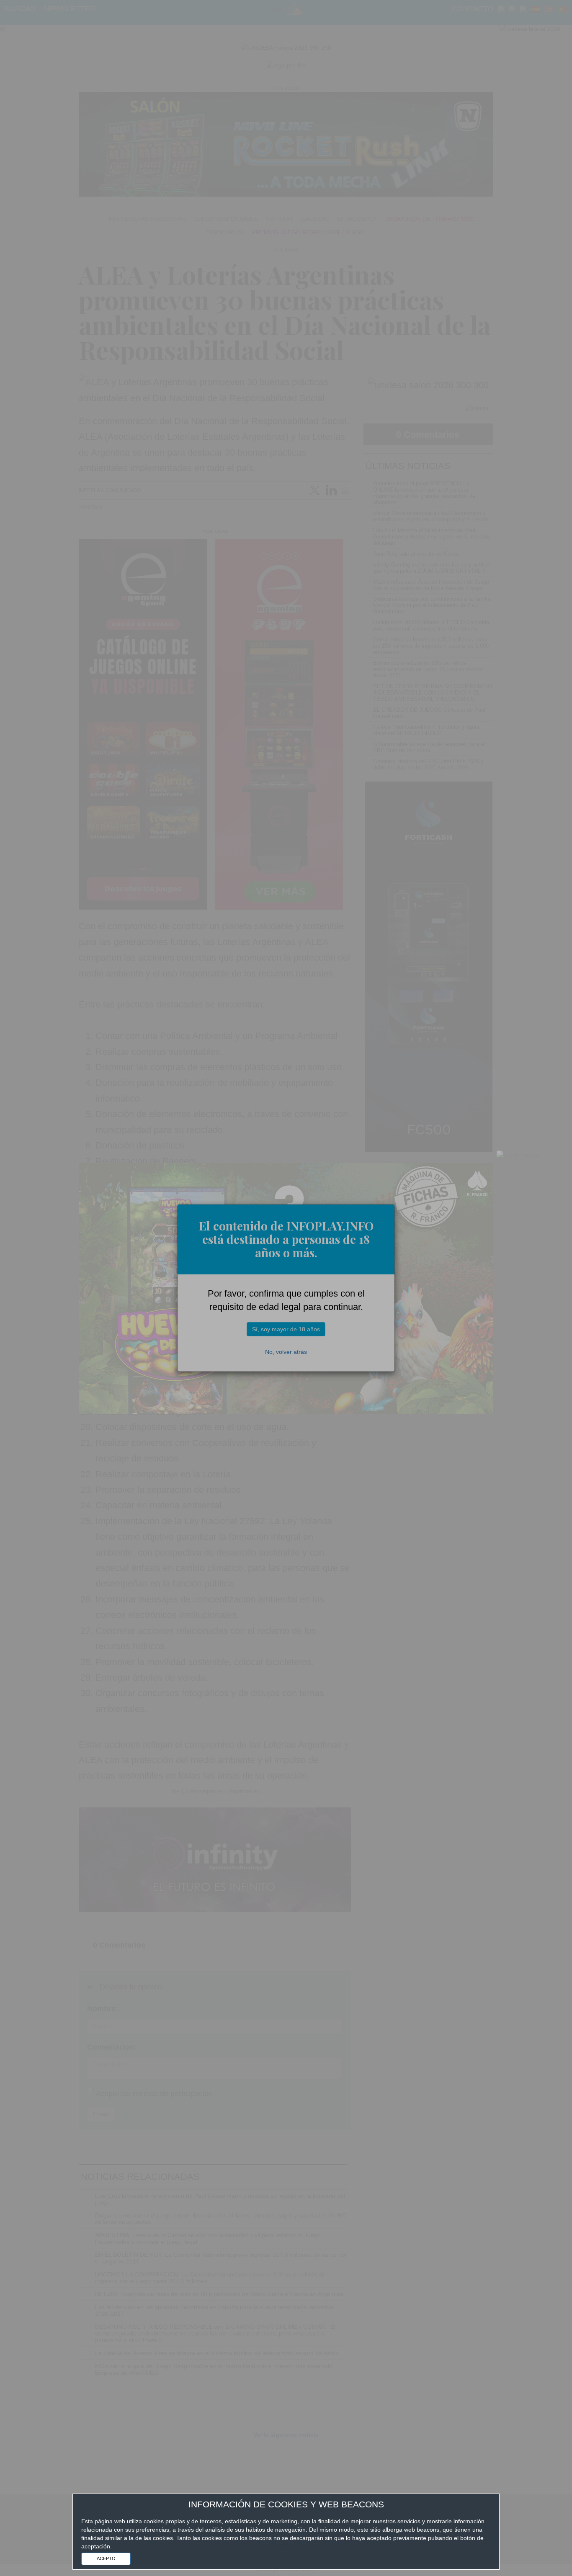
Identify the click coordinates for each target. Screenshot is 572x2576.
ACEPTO (106, 2558)
